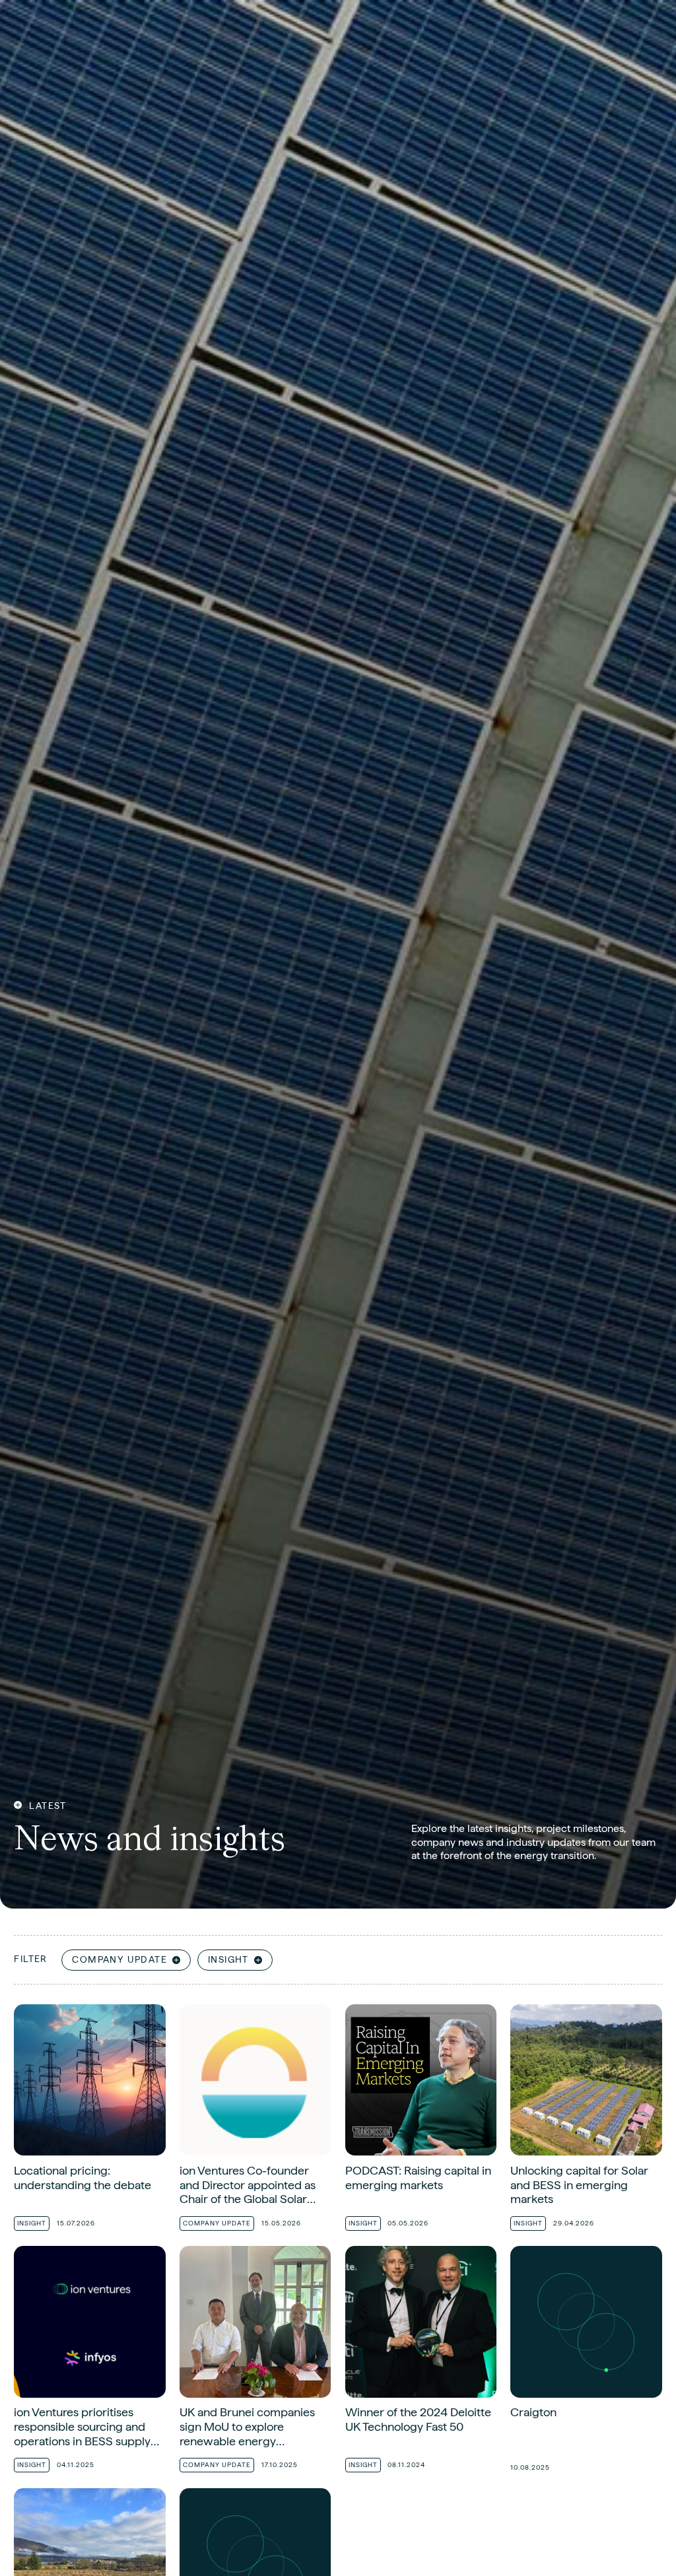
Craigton (586, 2362)
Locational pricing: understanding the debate (89, 2120)
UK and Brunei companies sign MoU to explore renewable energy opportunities (255, 2362)
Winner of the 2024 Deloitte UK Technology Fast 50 (421, 2362)
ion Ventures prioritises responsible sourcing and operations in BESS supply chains (89, 2362)
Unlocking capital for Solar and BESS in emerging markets (586, 2120)
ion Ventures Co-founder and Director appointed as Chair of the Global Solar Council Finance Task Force (255, 2120)
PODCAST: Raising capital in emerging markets (421, 2120)
